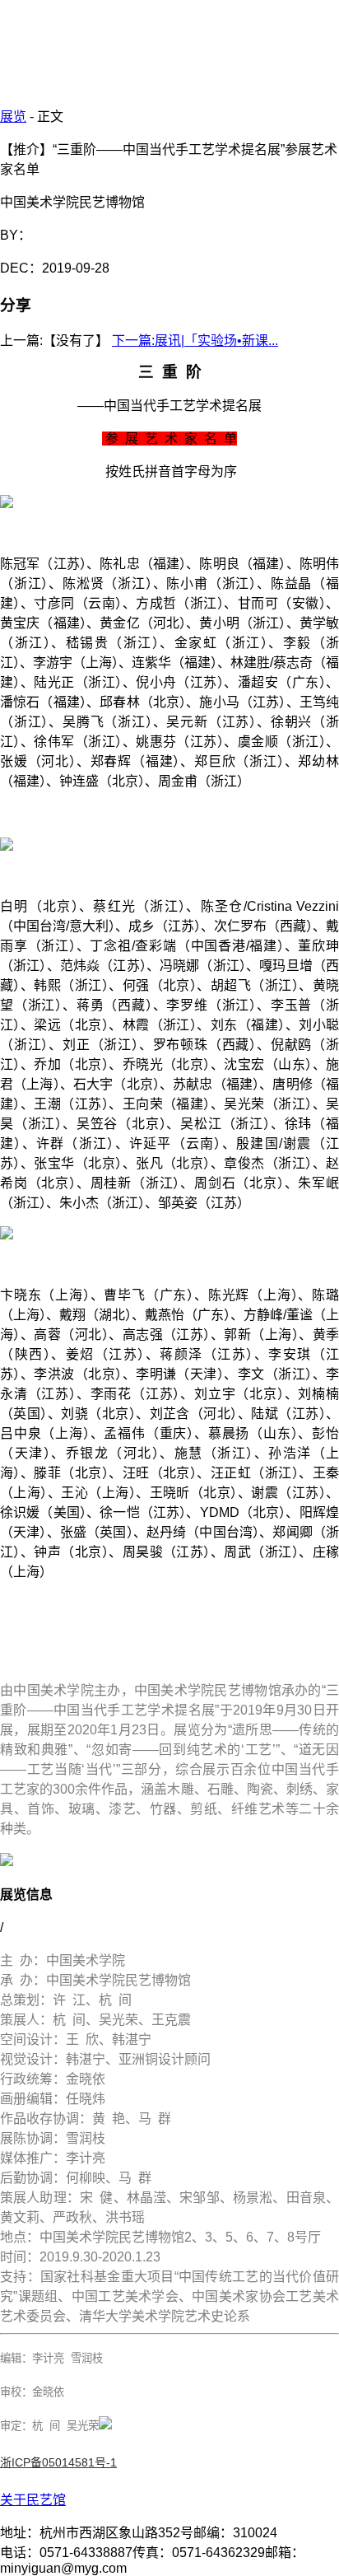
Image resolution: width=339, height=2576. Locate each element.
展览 (13, 117)
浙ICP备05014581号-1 (58, 2462)
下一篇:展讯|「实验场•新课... (195, 341)
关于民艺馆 (33, 2500)
